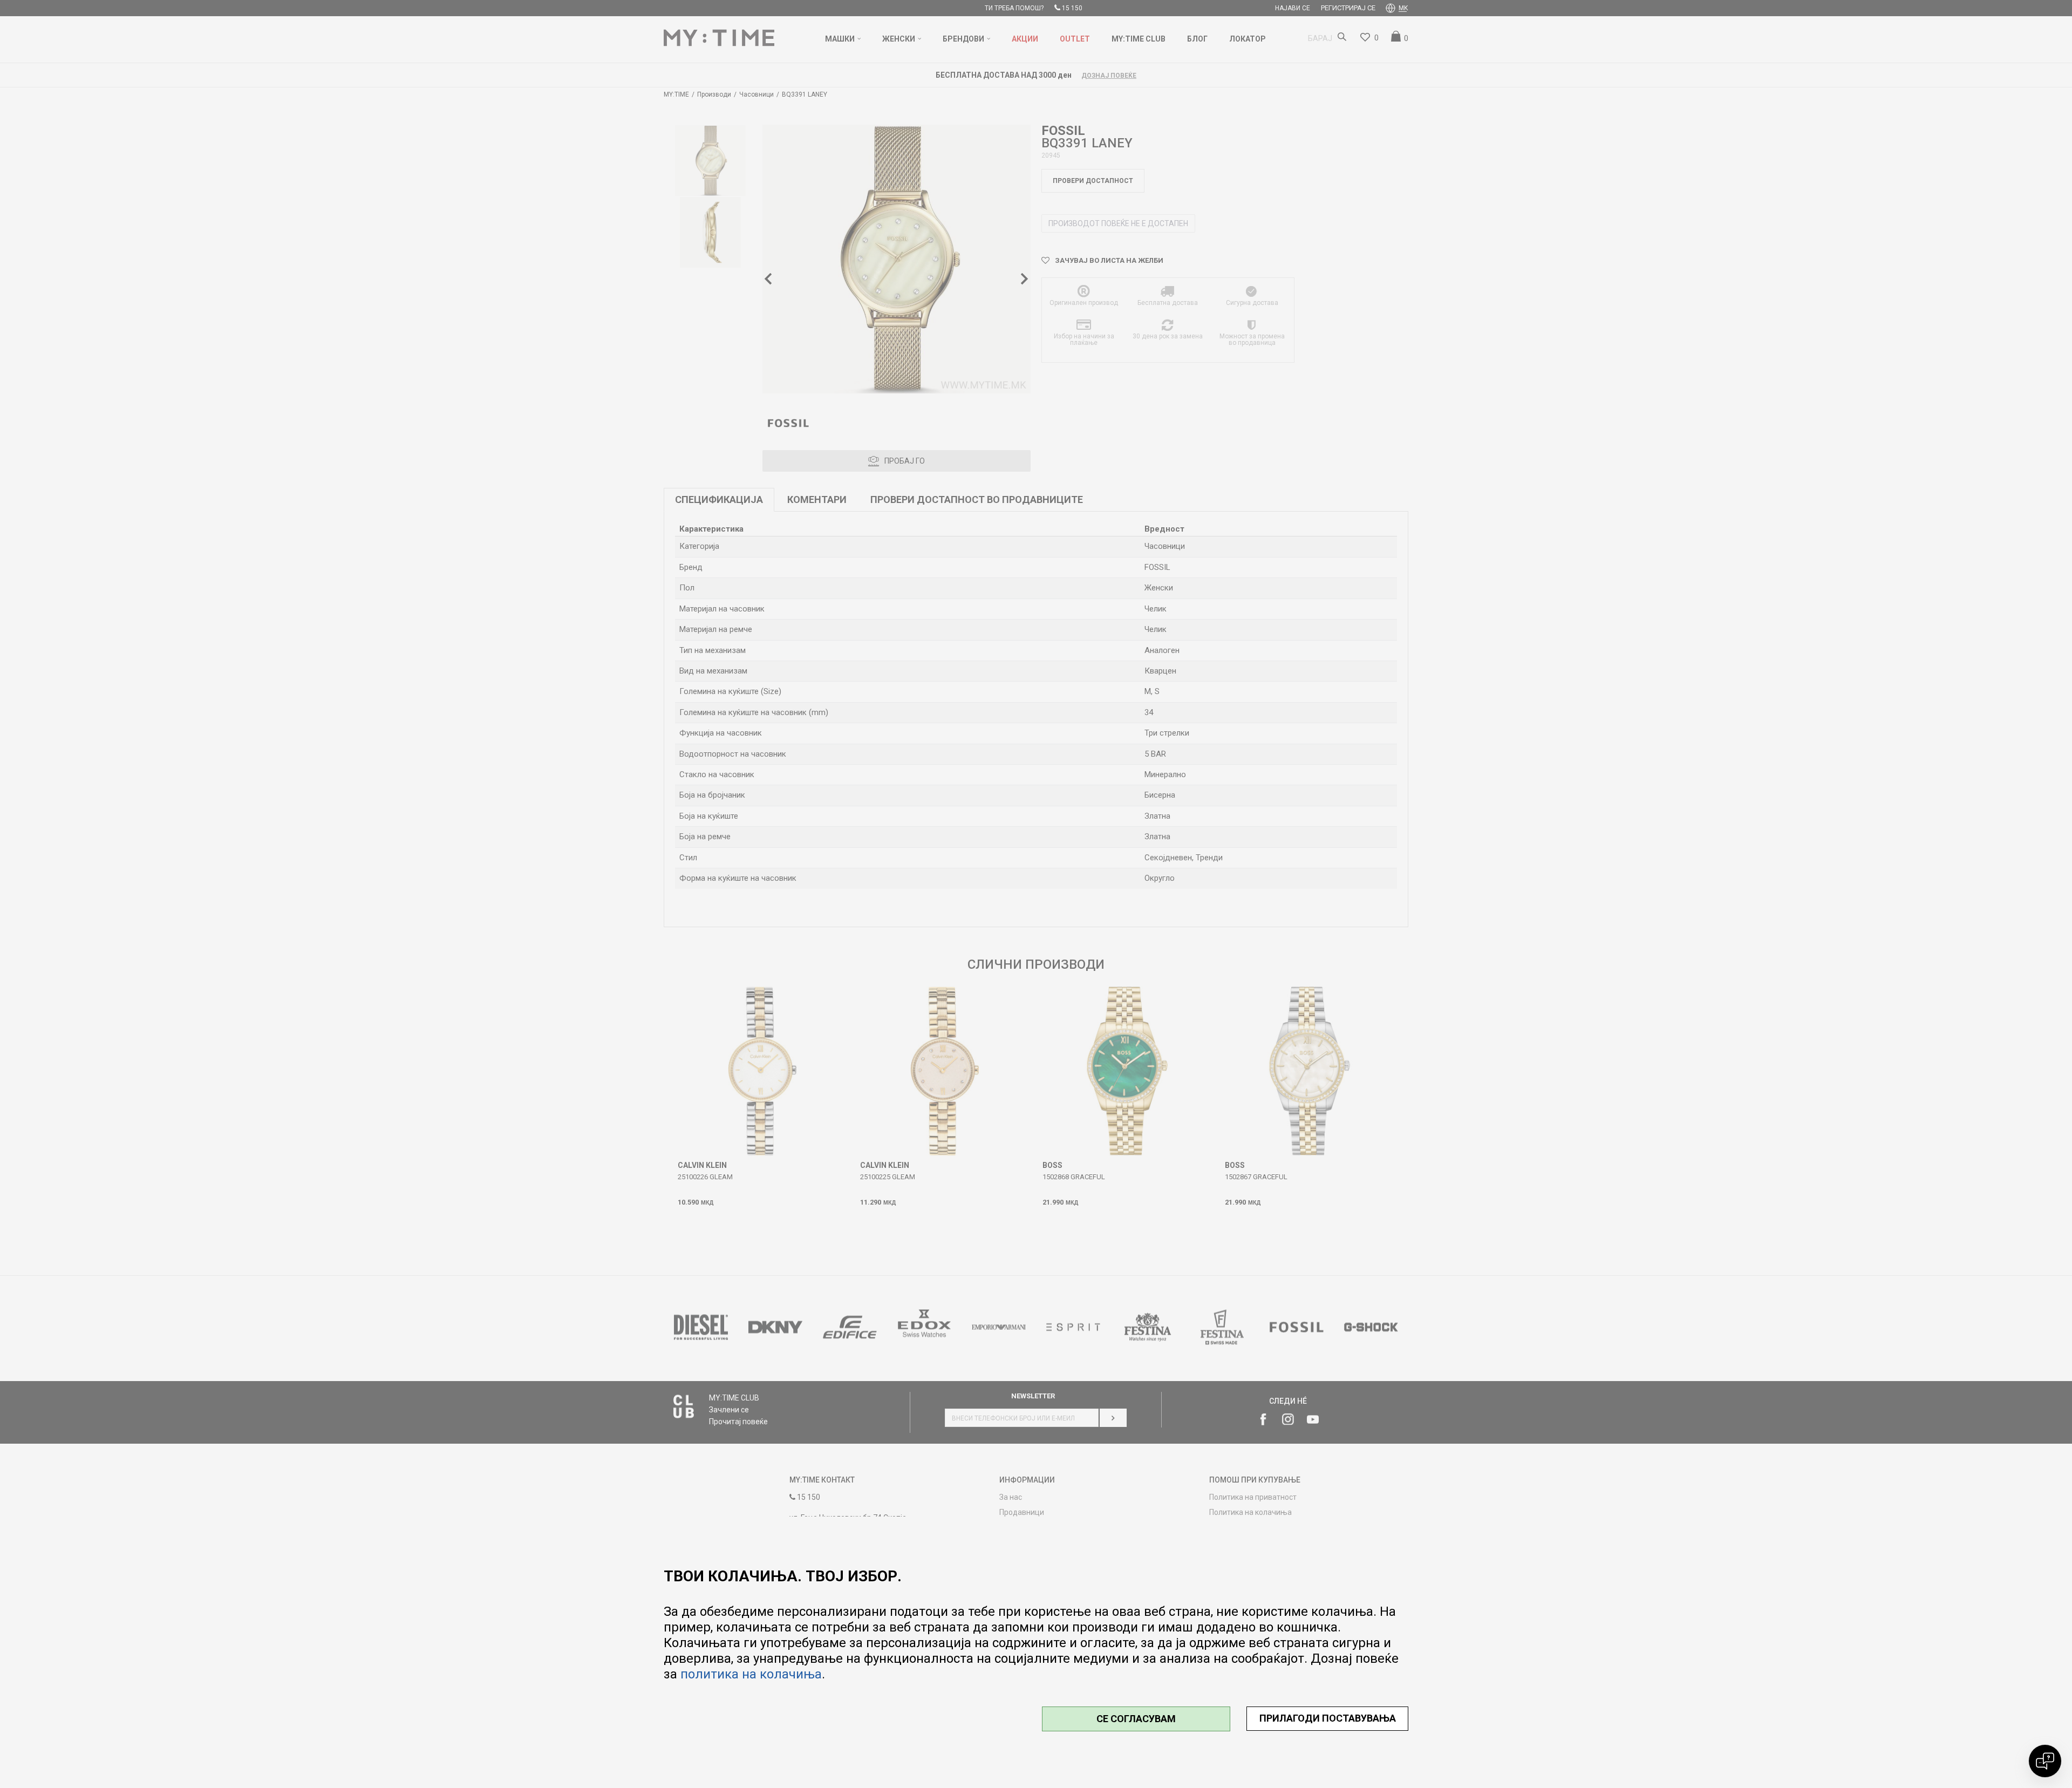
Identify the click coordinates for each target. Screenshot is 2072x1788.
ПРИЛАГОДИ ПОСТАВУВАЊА (1328, 1718)
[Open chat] (2045, 1761)
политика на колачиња (751, 1674)
